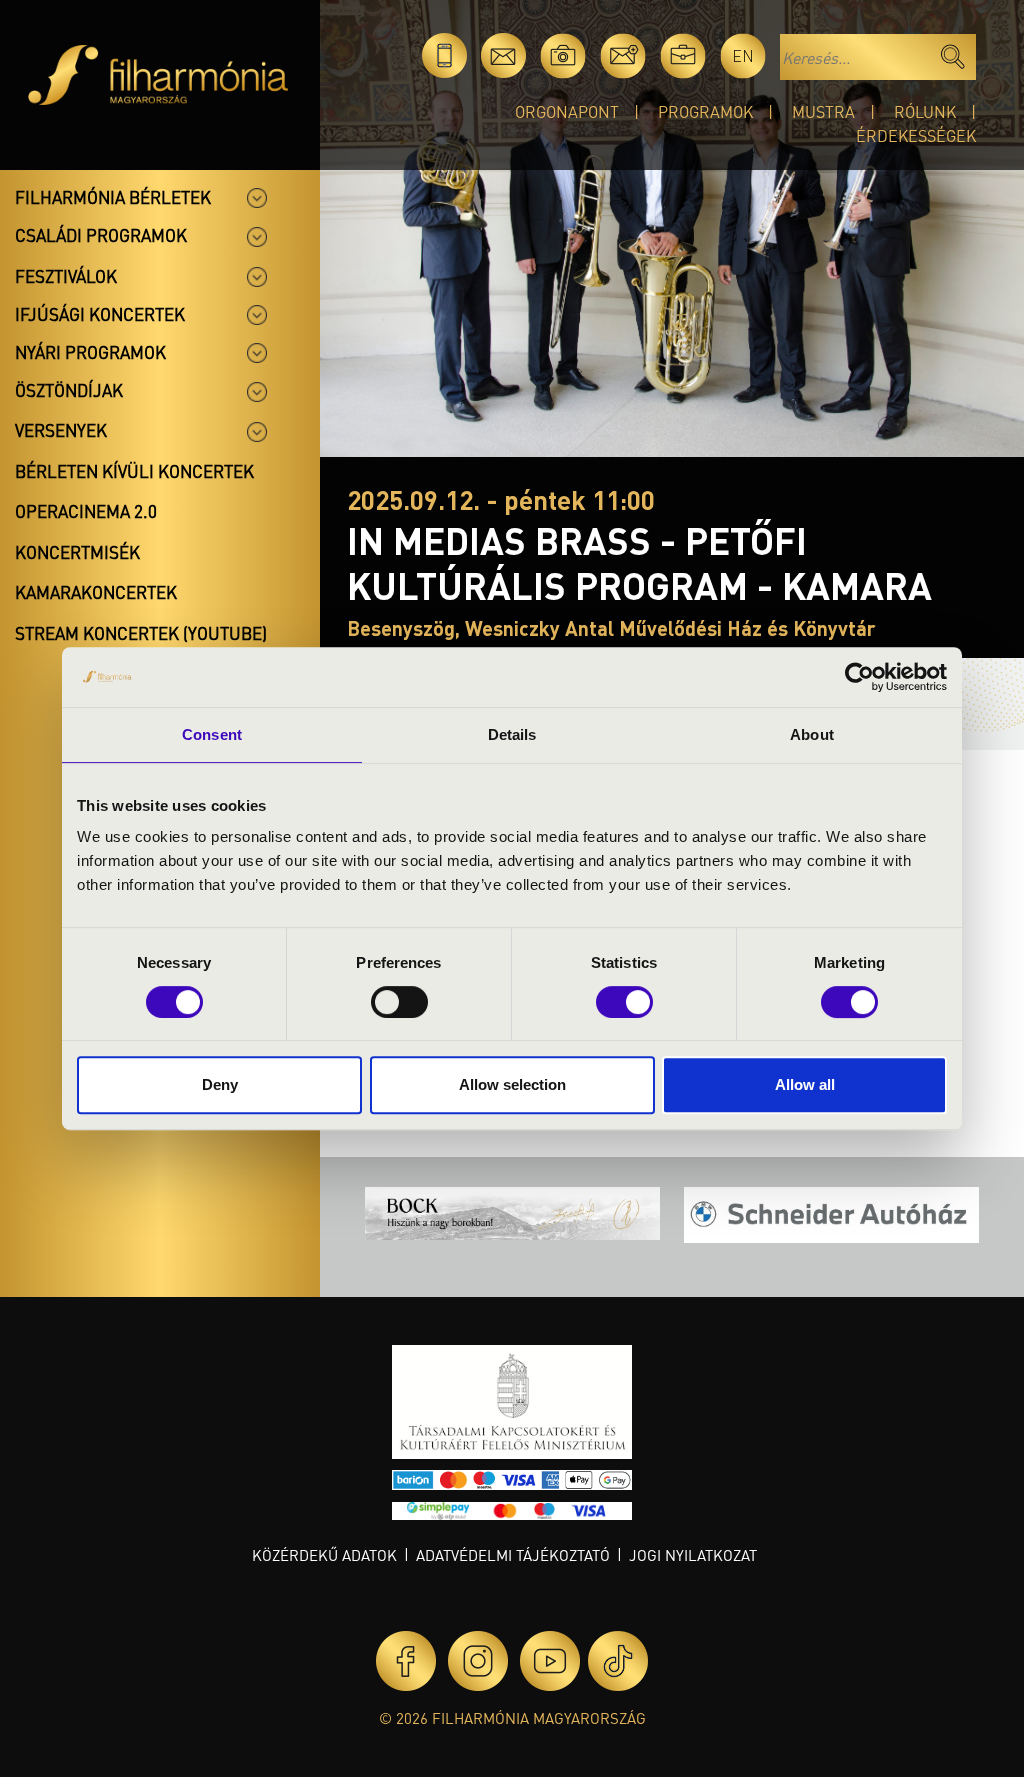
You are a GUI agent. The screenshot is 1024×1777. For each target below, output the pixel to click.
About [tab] (812, 734)
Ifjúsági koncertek (100, 314)
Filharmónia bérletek (113, 197)
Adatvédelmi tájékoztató (513, 1555)
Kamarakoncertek (96, 592)
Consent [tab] (212, 734)
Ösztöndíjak (69, 390)
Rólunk (925, 111)
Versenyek (61, 430)
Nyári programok (90, 352)
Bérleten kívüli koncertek (134, 471)
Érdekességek (916, 135)
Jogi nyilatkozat (693, 1555)
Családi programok (101, 235)
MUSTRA (823, 111)
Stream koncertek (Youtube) (141, 633)
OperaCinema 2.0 (86, 511)
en (743, 55)
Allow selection (512, 1084)
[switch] (399, 1002)
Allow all (805, 1084)
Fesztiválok (66, 276)
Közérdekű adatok (324, 1555)
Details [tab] (512, 734)
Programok (705, 111)
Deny (220, 1084)
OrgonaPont (567, 111)
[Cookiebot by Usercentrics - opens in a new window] (859, 677)
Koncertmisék (77, 552)
